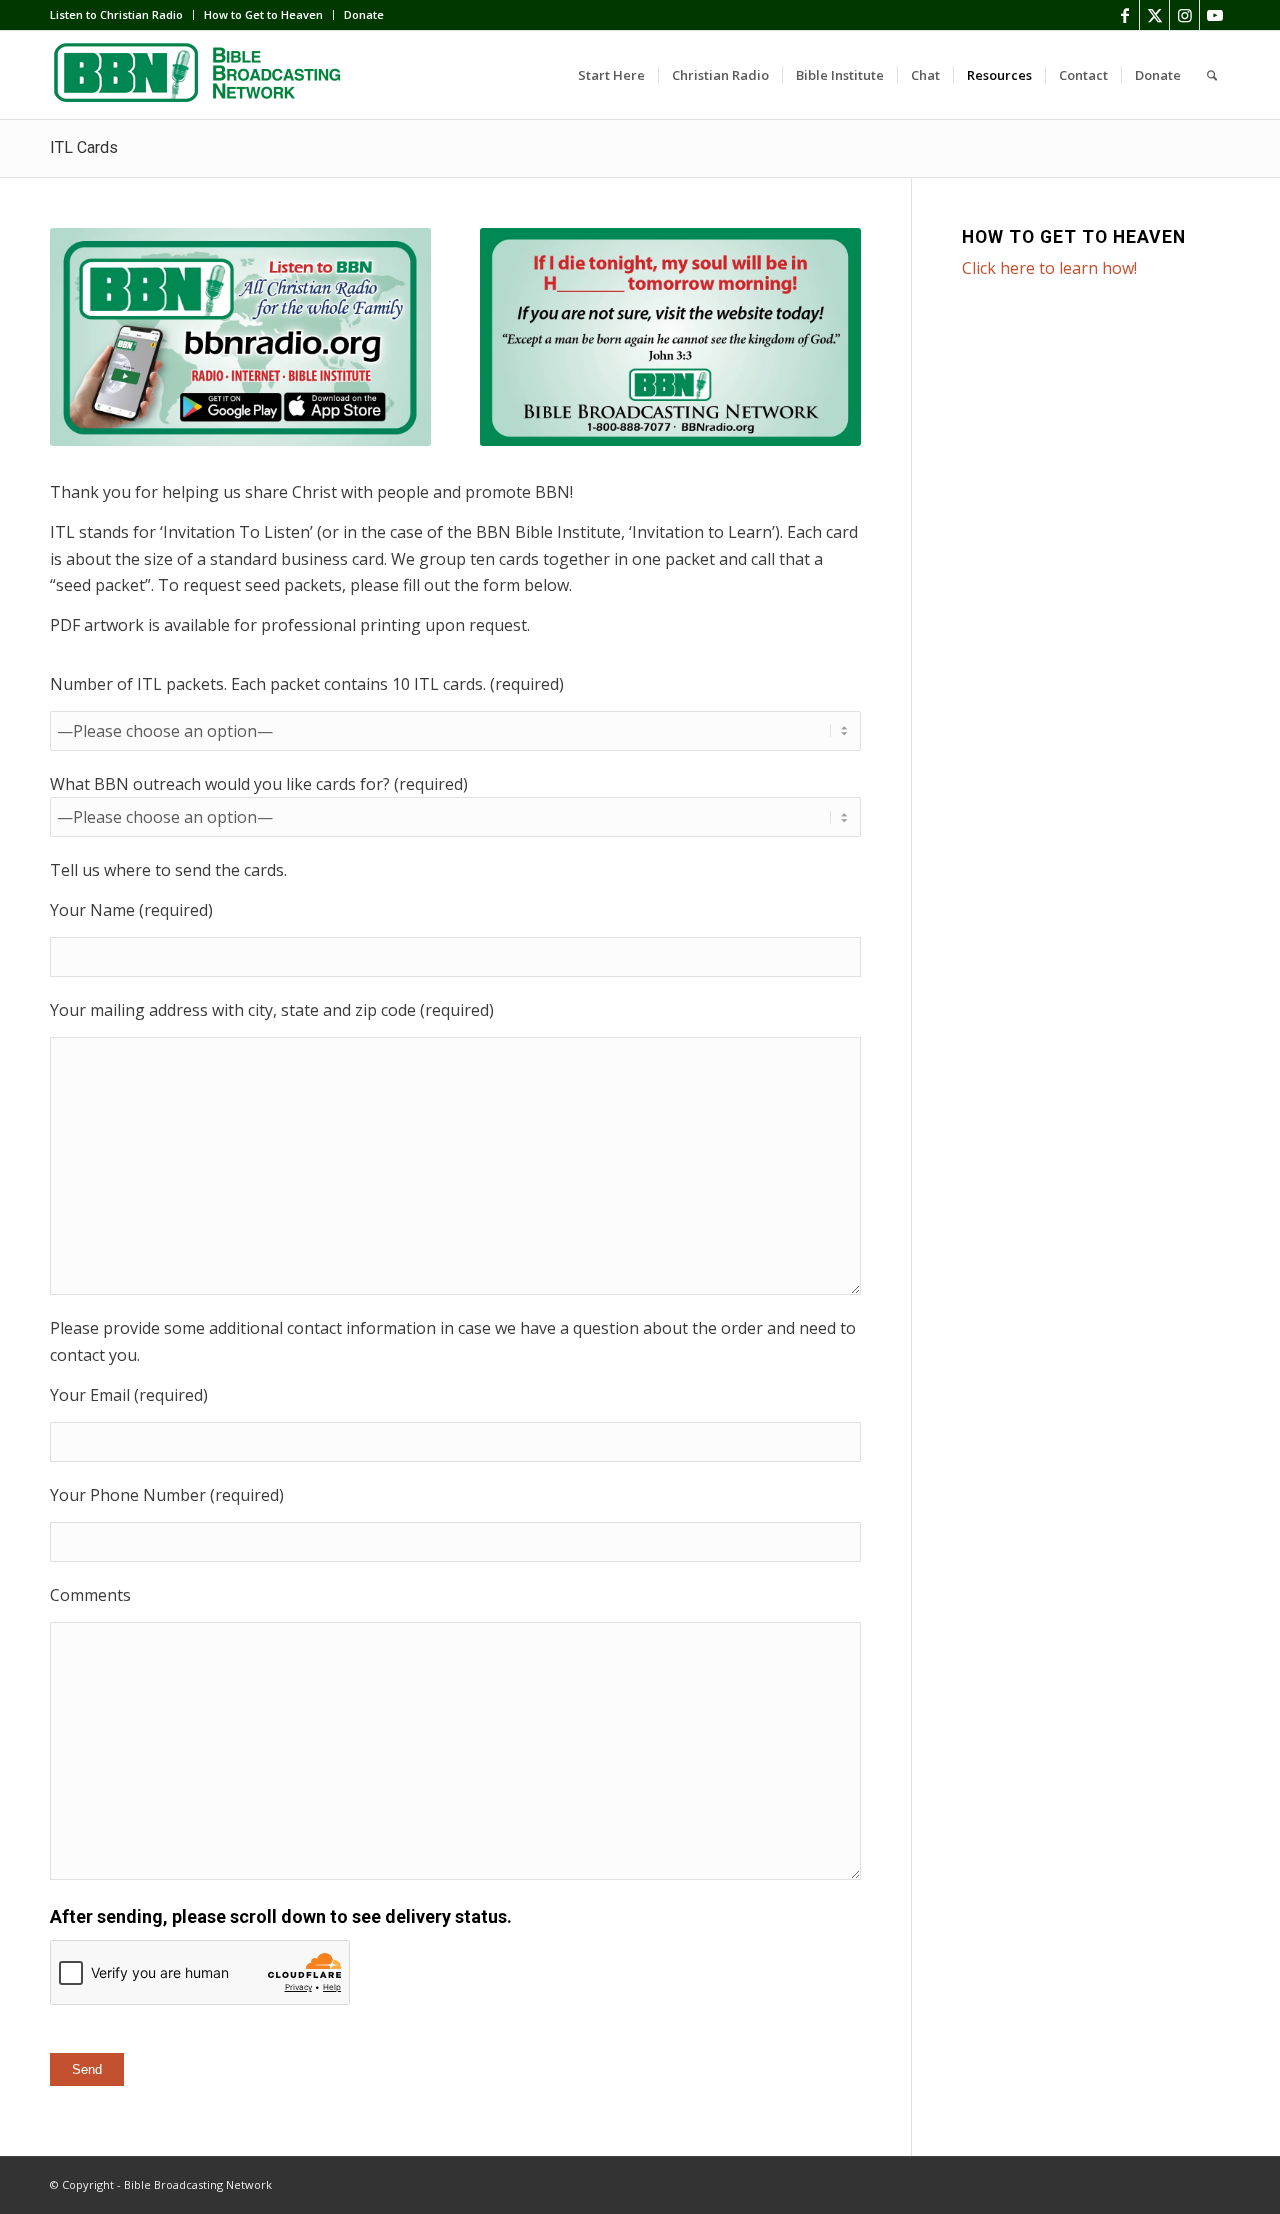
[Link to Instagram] (1184, 15)
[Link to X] (1154, 15)
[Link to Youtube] (1215, 15)
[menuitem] (122, 15)
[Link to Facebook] (1124, 15)
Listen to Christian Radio (116, 14)
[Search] (1212, 75)
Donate (364, 14)
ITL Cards (84, 147)
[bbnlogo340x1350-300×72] (200, 75)
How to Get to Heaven (263, 14)
